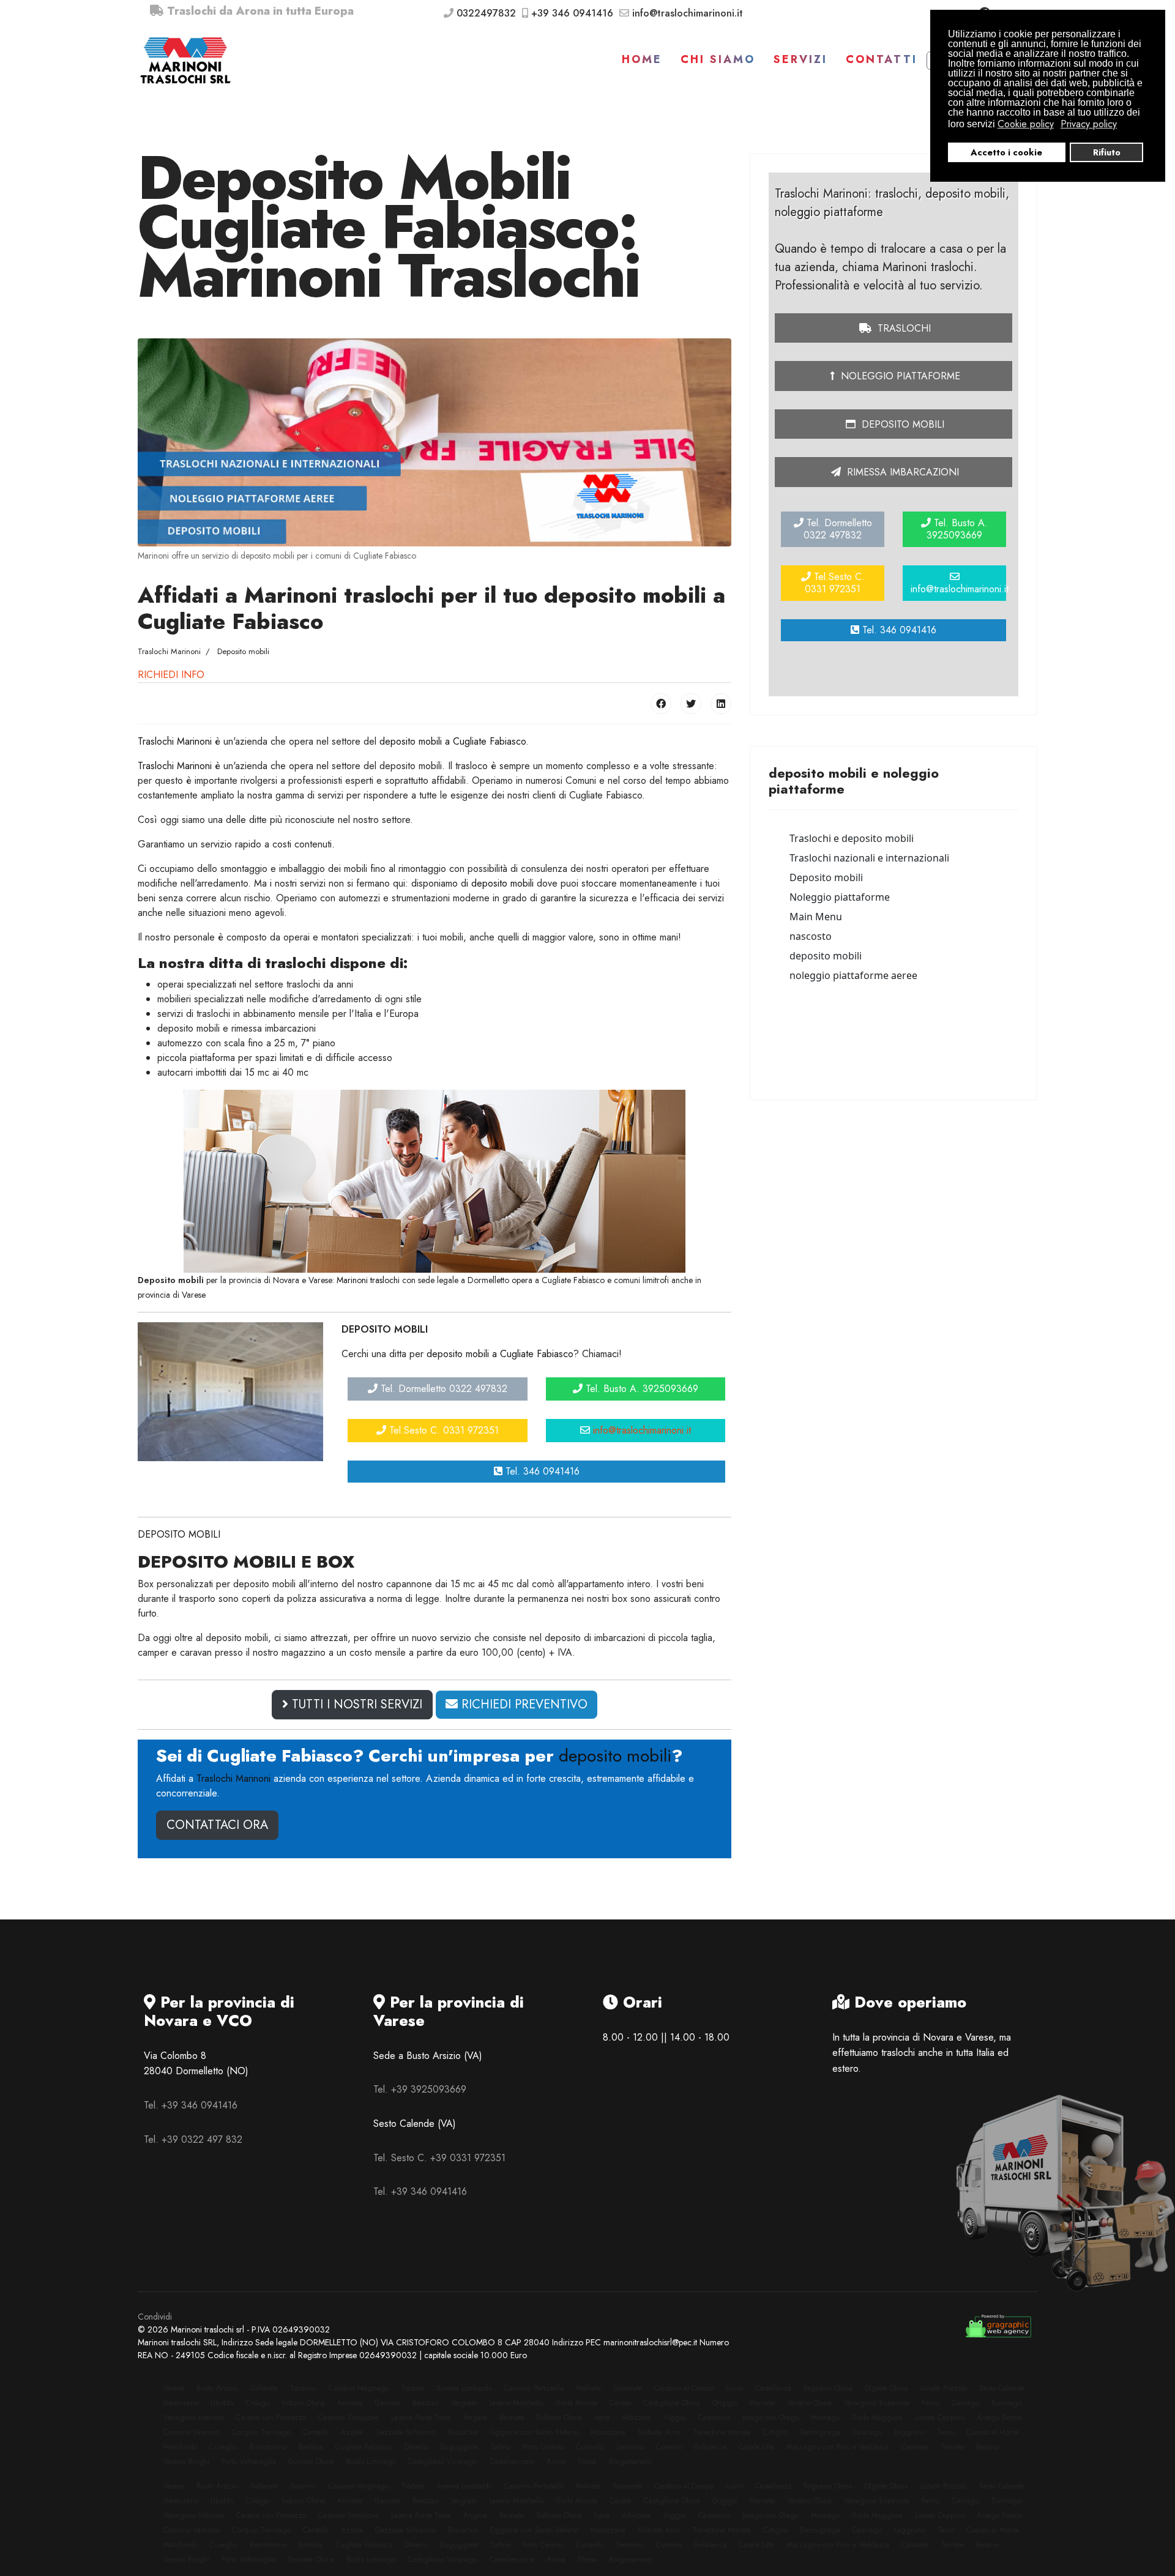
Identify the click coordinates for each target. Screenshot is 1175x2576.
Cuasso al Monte (993, 2432)
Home (642, 59)
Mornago (825, 2418)
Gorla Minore (576, 2403)
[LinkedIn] (721, 704)
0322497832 (486, 13)
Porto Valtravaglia (249, 2462)
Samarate (628, 2388)
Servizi (800, 59)
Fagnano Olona (828, 2388)
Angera (475, 2418)
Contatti (882, 59)
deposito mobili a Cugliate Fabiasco (453, 741)
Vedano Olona (809, 2403)
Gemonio (630, 2447)
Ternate (952, 2447)
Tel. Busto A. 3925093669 (640, 1389)
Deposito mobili (901, 424)
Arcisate (350, 2403)
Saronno (303, 2388)
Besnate (512, 2418)
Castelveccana (512, 2462)
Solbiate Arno (659, 2432)
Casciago (867, 2432)
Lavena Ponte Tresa (421, 2418)
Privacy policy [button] (1089, 124)
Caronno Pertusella (534, 2388)
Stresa (587, 2462)
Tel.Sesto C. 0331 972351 (442, 1430)
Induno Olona (303, 2403)
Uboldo (222, 2403)
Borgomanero (630, 2462)
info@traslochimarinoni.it (688, 13)
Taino (946, 2432)
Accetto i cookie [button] (1006, 152)
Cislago (257, 2403)
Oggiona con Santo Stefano (534, 2432)
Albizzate (636, 2418)
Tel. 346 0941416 (541, 1471)
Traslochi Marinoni (175, 741)
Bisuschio (463, 2432)
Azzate (352, 2432)
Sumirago (1007, 2403)
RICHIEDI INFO (171, 675)
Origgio (725, 2403)
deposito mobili (502, 883)
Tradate (412, 2388)
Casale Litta (756, 2447)
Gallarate (264, 2388)
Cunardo (590, 2447)
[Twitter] (691, 704)
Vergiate (464, 2403)
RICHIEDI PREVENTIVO (523, 1704)
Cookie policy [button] (1026, 124)
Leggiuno (909, 2432)
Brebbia (311, 2447)
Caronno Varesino (192, 2432)
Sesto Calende (1002, 2388)
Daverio (416, 2447)
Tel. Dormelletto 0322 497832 (442, 1389)
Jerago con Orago (770, 2418)
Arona (556, 2462)
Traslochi (903, 328)
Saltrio (501, 2447)
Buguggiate (459, 2447)
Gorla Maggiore (877, 2418)
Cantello (316, 2432)
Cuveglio (223, 2447)
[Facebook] (661, 704)
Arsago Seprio (999, 2418)
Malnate (588, 2388)
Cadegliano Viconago (442, 2462)
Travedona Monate (722, 2432)
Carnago (965, 2403)
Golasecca (710, 2447)
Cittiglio (775, 2432)
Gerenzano (181, 2403)
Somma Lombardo (464, 2388)
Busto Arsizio (217, 2388)
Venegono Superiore (877, 2403)
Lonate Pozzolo (944, 2388)
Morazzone (608, 2432)
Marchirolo (180, 2447)
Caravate (915, 2447)
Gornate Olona (311, 2462)
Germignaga (820, 2432)
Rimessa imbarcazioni (901, 472)
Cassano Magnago (359, 2388)
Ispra (602, 2418)
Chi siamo (718, 59)
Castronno (714, 2418)
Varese (174, 2388)
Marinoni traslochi (368, 1280)
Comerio (669, 2447)
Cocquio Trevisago (261, 2432)
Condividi (155, 2317)
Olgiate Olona (886, 2388)
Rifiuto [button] (1107, 152)
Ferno (931, 2403)
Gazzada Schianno (405, 2432)
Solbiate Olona (559, 2418)
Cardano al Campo (684, 2388)
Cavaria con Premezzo (271, 2418)
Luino (734, 2388)
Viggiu (675, 2418)
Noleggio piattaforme (899, 376)
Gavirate (387, 2403)
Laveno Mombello (516, 2403)
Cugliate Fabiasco (364, 2447)
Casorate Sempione (349, 2418)
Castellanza (773, 2388)
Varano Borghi (186, 2462)
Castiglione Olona (672, 2403)
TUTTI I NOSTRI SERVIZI (355, 1704)
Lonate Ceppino (940, 2418)
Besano (987, 2447)
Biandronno (268, 2447)
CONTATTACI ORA (217, 1825)
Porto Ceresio (543, 2447)
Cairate (621, 2403)
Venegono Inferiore (194, 2418)
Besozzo (425, 2403)
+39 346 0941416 (572, 13)
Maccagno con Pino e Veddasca (838, 2447)
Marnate (762, 2403)
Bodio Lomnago (371, 2462)
